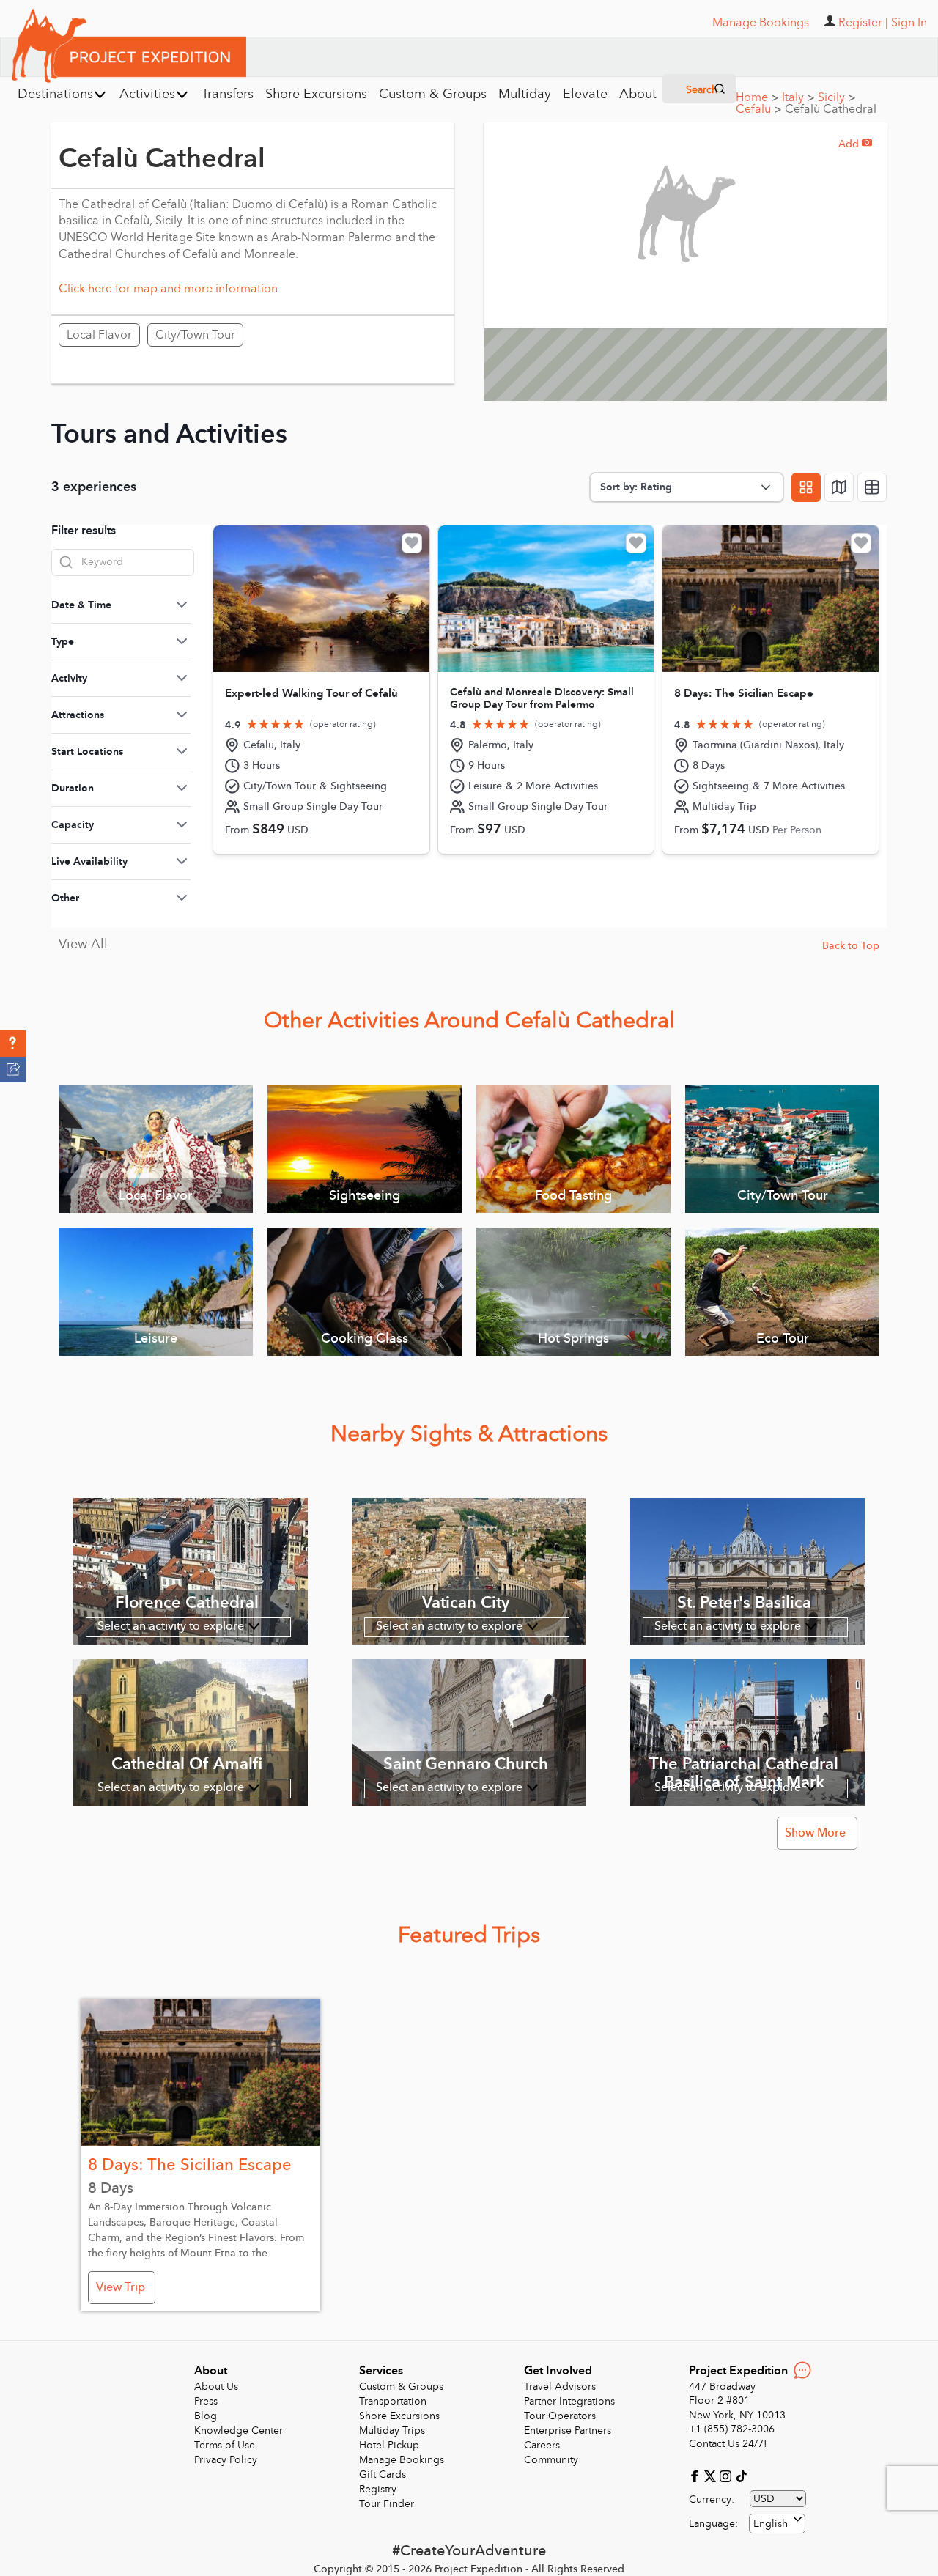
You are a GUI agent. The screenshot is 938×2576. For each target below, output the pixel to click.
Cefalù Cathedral (831, 109)
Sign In (909, 23)
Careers (542, 2445)
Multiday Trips (392, 2431)
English (771, 2524)
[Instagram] (727, 2475)
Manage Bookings (402, 2460)
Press (206, 2401)
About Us (216, 2387)
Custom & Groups (401, 2387)
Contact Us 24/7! (728, 2444)
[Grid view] (806, 487)
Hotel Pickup (389, 2445)
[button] (13, 1044)
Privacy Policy (226, 2460)
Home (757, 97)
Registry (378, 2489)
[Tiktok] (741, 2475)
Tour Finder (387, 2504)
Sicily (837, 97)
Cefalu (758, 109)
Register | (863, 23)
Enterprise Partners (568, 2431)
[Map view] (839, 487)
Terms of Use (225, 2445)
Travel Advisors (560, 2387)
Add (855, 144)
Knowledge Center (239, 2431)
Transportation (393, 2401)
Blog (206, 2416)
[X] (712, 2475)
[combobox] (777, 2524)
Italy (798, 97)
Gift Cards (383, 2474)
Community (551, 2460)
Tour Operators (560, 2416)
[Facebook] (697, 2475)
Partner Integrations (569, 2401)
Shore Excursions (399, 2416)
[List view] (872, 487)
